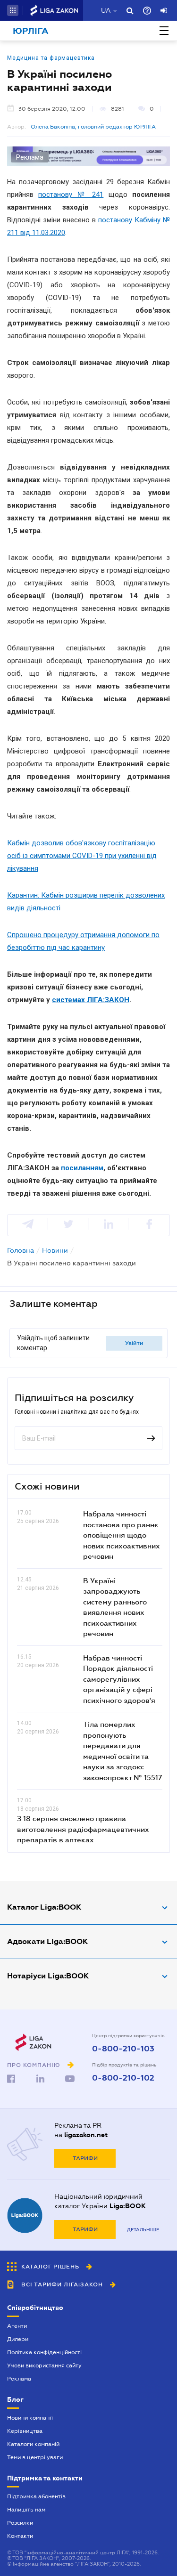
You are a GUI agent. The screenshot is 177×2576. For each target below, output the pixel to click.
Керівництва (25, 2431)
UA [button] (106, 10)
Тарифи (85, 2158)
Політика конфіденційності (44, 2352)
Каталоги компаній (33, 2444)
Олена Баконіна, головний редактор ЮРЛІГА (93, 127)
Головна (21, 1250)
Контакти (20, 2536)
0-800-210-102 (123, 2078)
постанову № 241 (71, 194)
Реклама (19, 2379)
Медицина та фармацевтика (51, 58)
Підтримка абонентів (36, 2496)
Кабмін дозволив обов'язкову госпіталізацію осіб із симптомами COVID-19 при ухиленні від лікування (82, 856)
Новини (55, 1250)
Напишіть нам (26, 2510)
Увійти (134, 1343)
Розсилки (20, 2523)
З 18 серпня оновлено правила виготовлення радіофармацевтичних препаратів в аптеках (83, 1829)
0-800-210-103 (123, 2049)
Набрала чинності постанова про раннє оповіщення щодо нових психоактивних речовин (122, 1535)
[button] (13, 10)
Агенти (17, 2326)
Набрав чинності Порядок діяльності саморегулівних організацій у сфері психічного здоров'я (119, 1679)
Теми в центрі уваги (35, 2457)
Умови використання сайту (44, 2365)
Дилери (18, 2339)
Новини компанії (30, 2418)
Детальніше (143, 2230)
